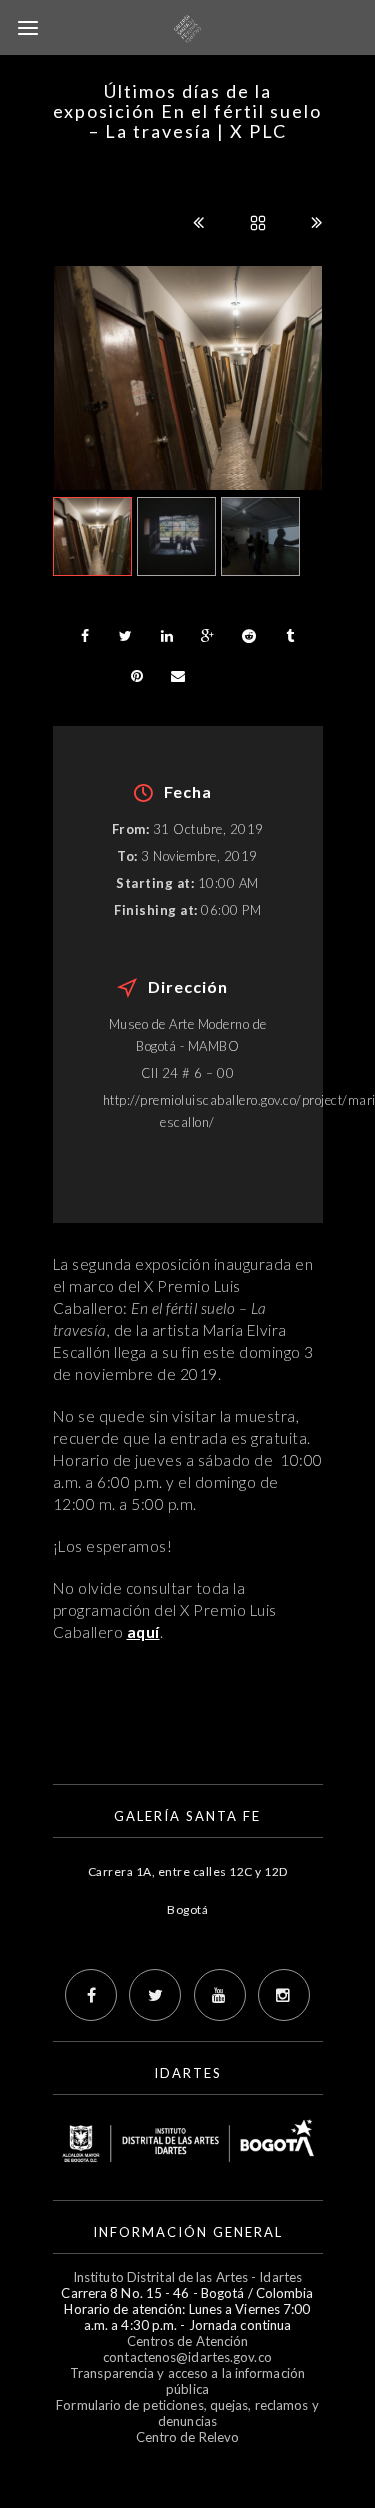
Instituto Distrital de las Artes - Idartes (187, 2277)
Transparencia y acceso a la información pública (187, 2381)
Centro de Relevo (188, 2437)
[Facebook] (91, 1995)
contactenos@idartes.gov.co (187, 2357)
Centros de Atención (188, 2341)
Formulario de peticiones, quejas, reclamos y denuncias (187, 2413)
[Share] (85, 636)
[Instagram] (284, 1995)
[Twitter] (155, 1995)
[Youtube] (220, 1995)
